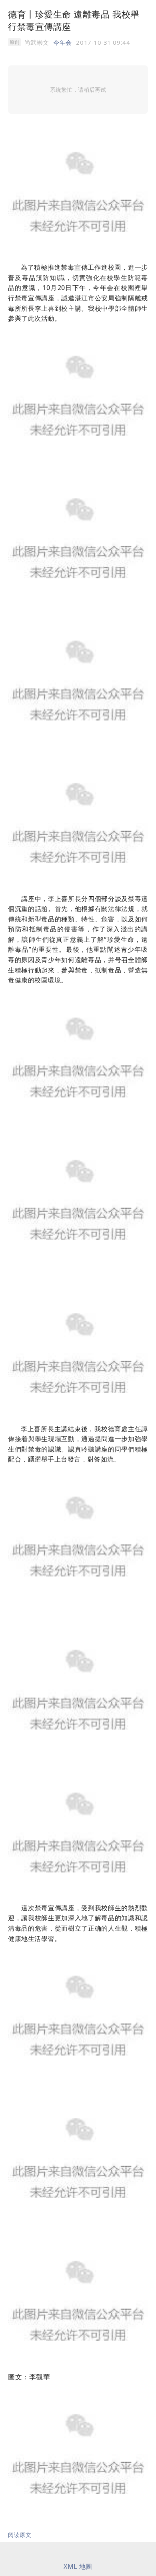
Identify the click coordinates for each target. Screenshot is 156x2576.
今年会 (63, 42)
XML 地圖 (78, 2566)
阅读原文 (20, 2535)
